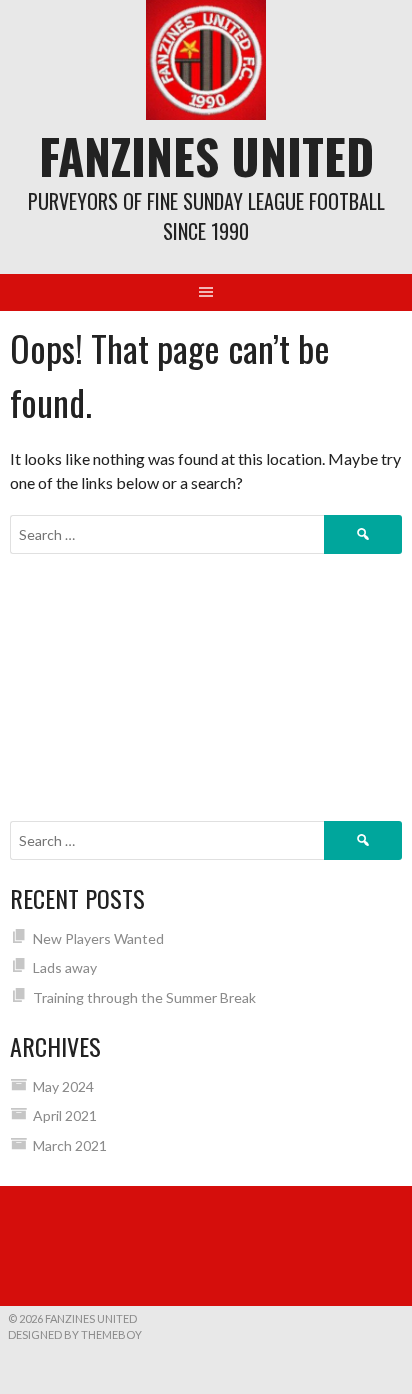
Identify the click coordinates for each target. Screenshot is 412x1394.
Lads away (65, 967)
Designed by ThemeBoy (75, 1334)
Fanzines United (206, 155)
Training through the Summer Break (144, 997)
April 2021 (65, 1115)
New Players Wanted (98, 938)
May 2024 (63, 1086)
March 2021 (70, 1145)
